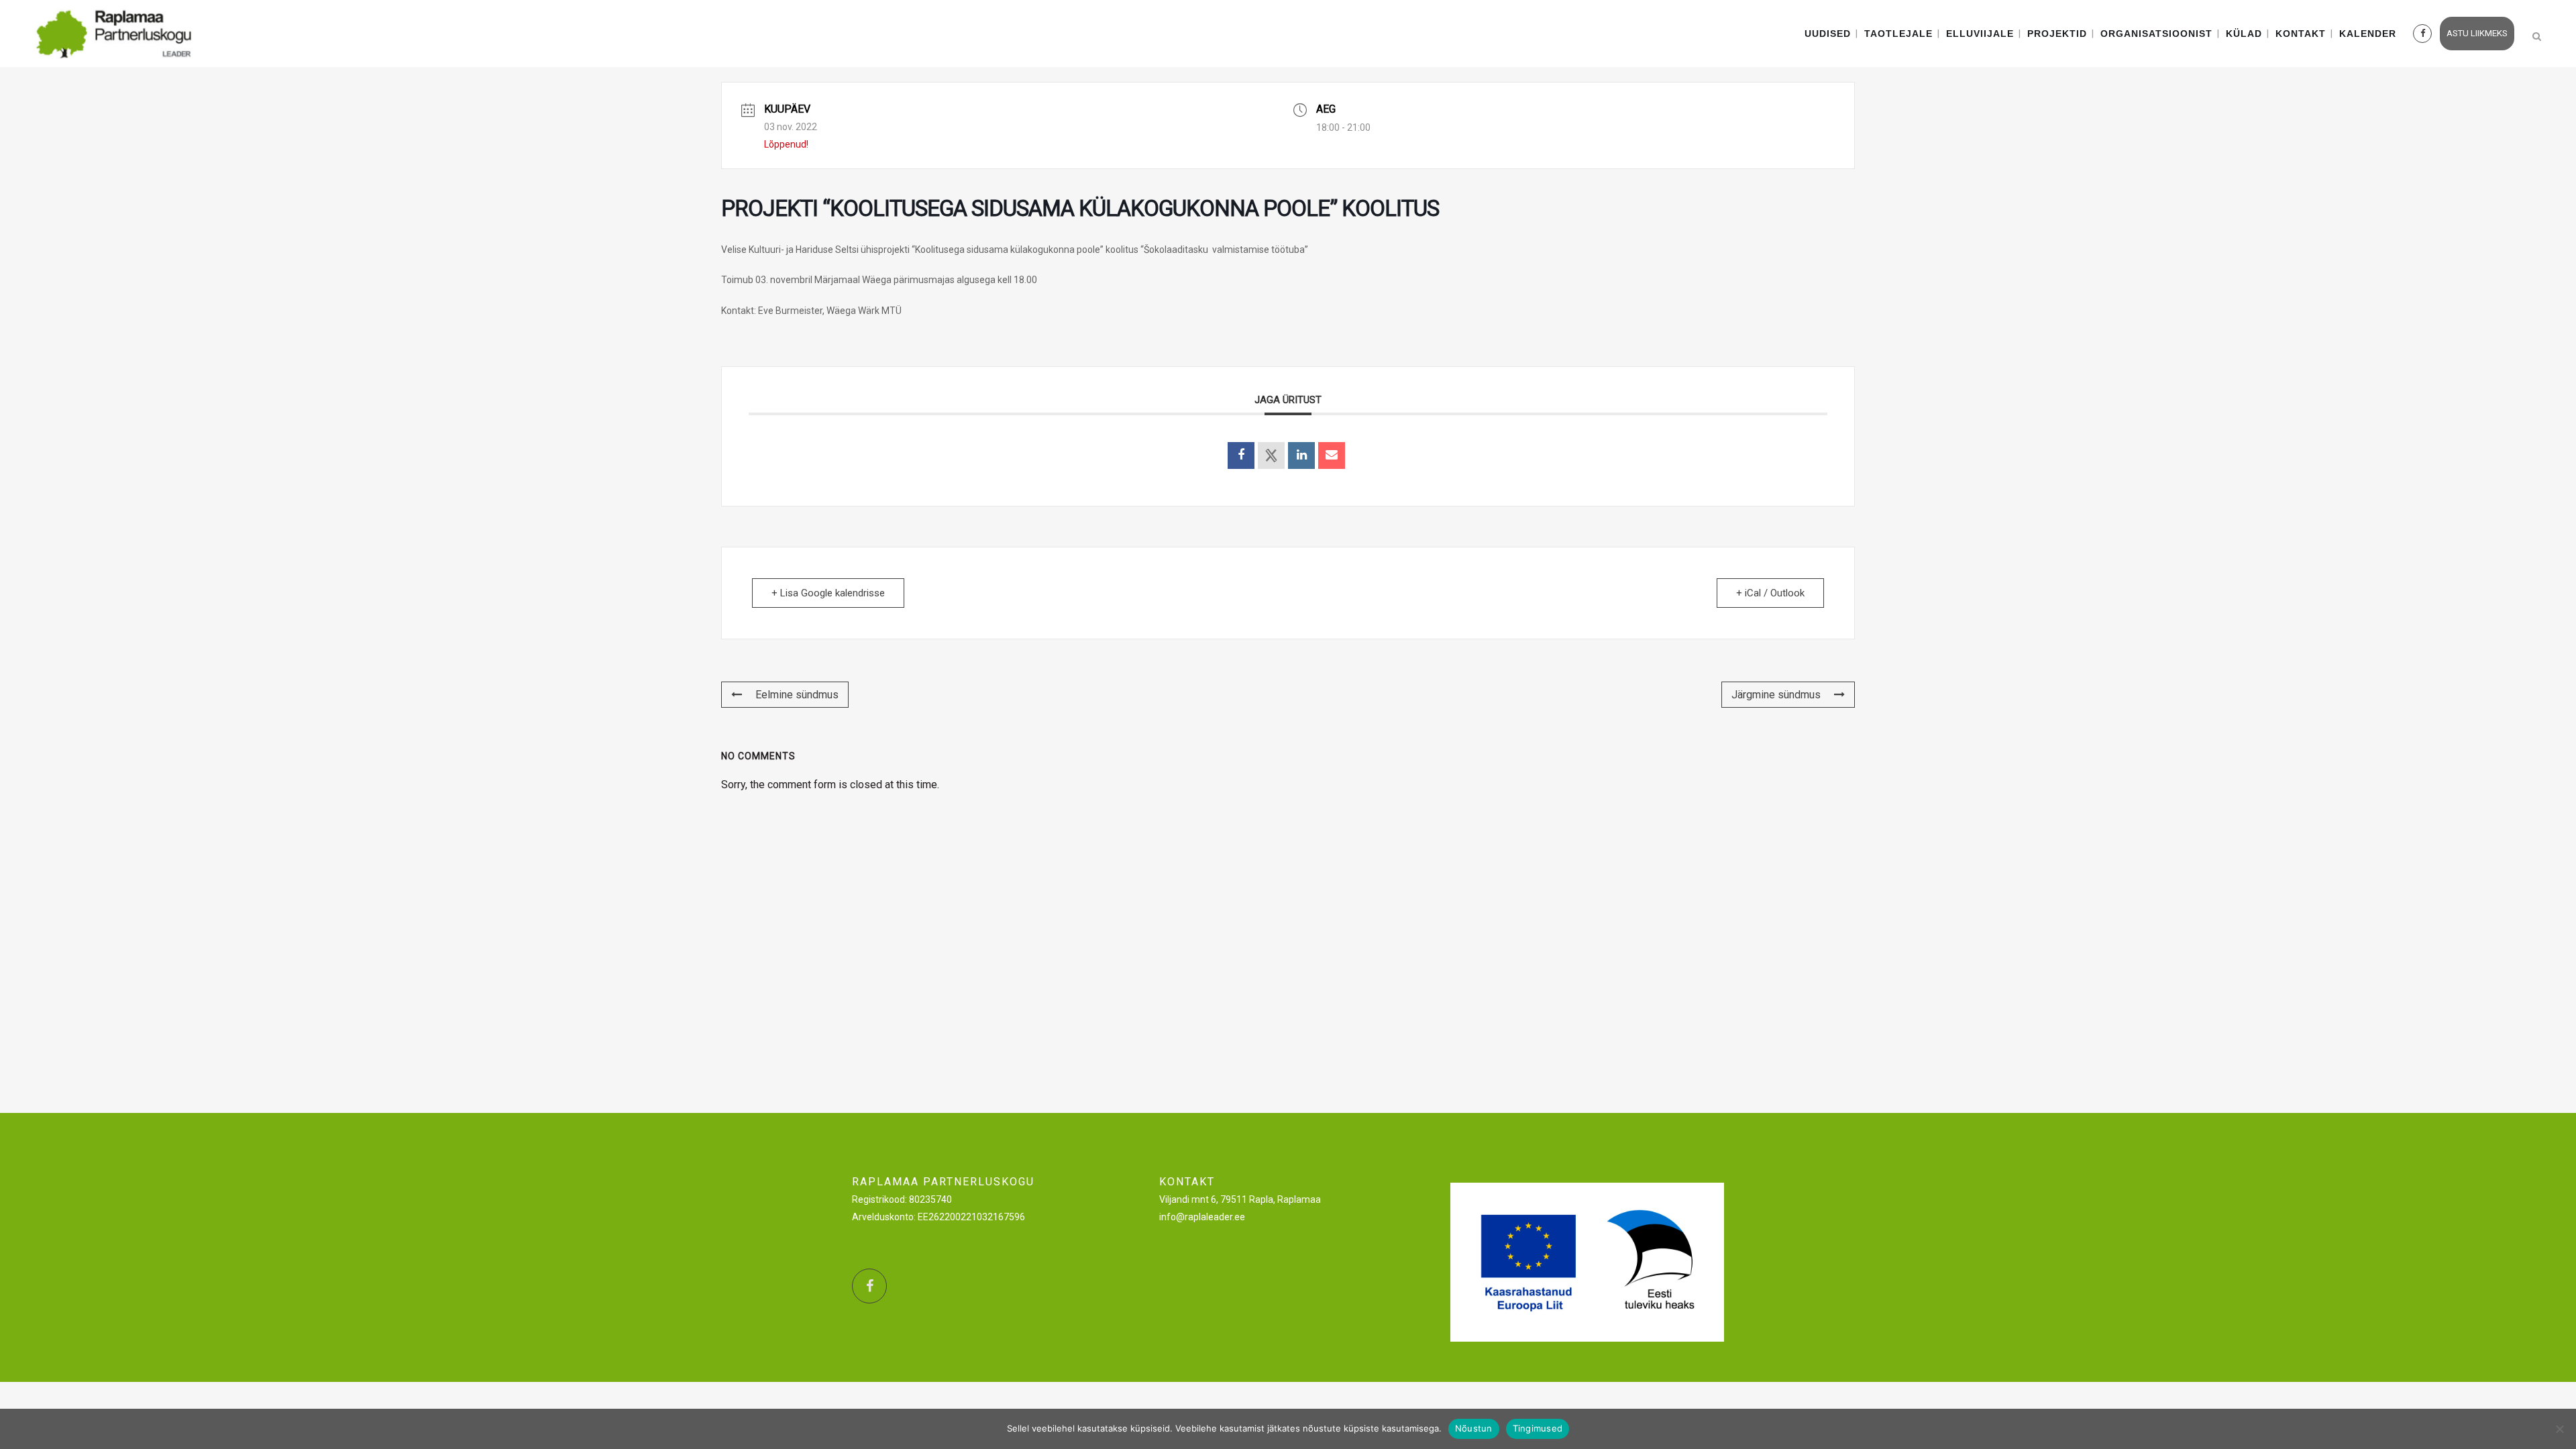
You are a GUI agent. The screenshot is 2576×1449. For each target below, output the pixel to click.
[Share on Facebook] (1241, 455)
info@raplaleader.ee (1202, 1217)
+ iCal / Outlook (1770, 593)
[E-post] (1332, 455)
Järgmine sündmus (1776, 695)
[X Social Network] (1271, 455)
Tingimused (1538, 1428)
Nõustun (1474, 1428)
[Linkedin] (1301, 455)
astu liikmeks (2477, 33)
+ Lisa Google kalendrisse (828, 593)
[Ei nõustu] (2559, 1429)
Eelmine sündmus (797, 695)
